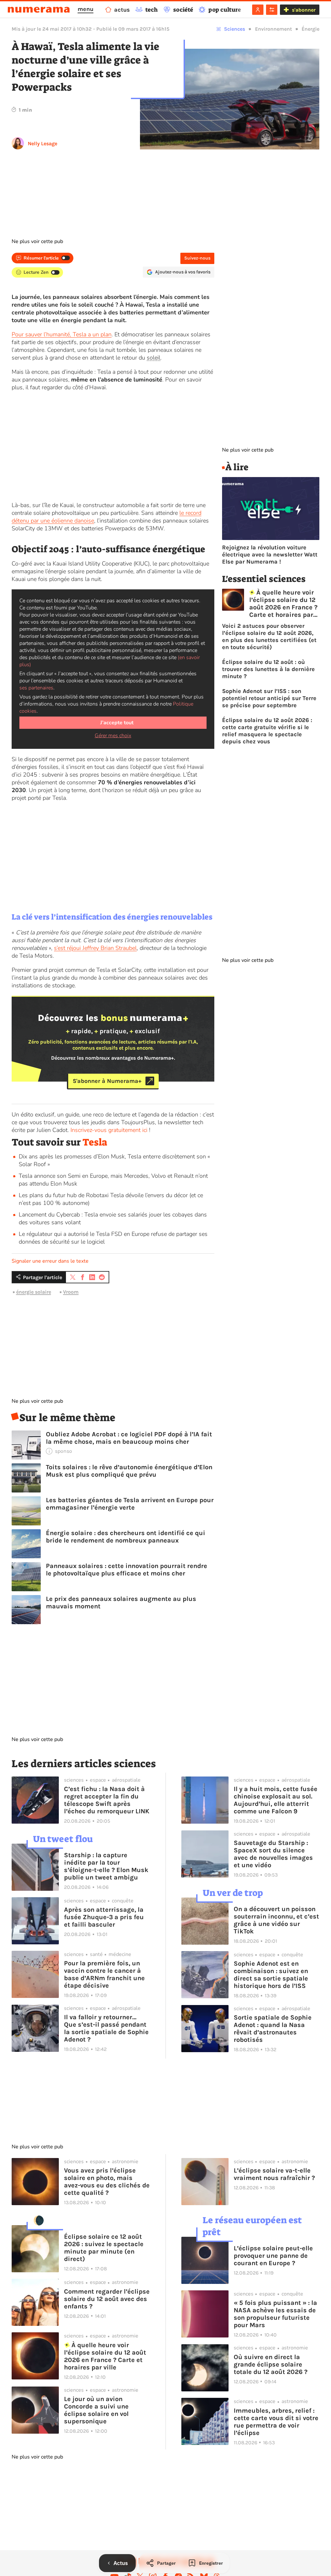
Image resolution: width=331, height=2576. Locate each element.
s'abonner (304, 10)
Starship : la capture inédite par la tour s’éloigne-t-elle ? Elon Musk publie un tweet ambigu (106, 1866)
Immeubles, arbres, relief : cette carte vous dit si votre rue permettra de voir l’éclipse (276, 2422)
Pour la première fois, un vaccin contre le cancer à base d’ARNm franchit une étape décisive (104, 1974)
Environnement (273, 29)
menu (85, 9)
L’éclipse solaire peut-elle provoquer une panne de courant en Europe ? (273, 2256)
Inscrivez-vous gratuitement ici (109, 1130)
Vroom (71, 1292)
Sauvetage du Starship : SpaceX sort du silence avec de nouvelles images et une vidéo (273, 1854)
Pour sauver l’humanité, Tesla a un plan (62, 334)
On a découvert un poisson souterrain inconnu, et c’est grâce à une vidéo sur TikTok (276, 1920)
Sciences (235, 29)
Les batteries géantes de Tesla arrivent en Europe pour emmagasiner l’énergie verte (130, 1504)
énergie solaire (34, 1292)
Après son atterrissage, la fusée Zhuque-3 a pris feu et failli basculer (104, 1917)
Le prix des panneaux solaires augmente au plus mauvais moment (121, 1603)
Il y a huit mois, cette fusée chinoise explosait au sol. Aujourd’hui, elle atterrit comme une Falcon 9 (276, 1800)
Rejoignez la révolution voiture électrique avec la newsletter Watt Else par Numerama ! (270, 555)
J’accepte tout (117, 723)
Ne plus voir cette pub (37, 241)
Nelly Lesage (43, 143)
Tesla (95, 1142)
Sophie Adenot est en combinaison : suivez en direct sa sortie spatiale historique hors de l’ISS (271, 1975)
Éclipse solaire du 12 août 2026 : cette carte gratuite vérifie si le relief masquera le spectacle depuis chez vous (267, 731)
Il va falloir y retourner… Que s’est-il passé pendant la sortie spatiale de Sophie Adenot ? (106, 2028)
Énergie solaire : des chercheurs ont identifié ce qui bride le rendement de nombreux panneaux (126, 1537)
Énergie (310, 29)
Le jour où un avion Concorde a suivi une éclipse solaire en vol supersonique (96, 2410)
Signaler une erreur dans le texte (50, 1261)
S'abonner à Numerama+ (107, 1081)
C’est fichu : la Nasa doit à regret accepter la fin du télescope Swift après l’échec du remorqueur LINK (107, 1800)
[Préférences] (272, 10)
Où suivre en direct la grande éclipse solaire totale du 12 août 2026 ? (271, 2364)
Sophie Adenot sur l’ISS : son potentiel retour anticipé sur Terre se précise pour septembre (269, 698)
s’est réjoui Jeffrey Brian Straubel (95, 948)
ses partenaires (36, 688)
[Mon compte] (258, 10)
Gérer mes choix (113, 736)
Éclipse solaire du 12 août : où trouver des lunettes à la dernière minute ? (268, 669)
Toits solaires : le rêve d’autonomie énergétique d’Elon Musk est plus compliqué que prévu (129, 1471)
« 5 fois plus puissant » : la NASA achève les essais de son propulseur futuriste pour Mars (275, 2314)
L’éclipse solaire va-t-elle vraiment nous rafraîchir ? (274, 2174)
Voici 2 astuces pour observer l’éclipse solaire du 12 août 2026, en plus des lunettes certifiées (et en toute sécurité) (269, 636)
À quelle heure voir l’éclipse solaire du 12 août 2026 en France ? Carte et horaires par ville (283, 604)
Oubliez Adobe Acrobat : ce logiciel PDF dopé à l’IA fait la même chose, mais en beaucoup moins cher (129, 1438)
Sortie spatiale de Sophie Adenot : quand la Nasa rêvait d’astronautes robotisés (273, 2029)
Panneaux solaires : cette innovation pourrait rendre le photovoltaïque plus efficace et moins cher (127, 1570)
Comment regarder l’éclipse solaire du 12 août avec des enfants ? (107, 2299)
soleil (154, 358)
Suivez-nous (197, 258)
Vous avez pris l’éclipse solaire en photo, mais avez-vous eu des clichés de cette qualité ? (107, 2182)
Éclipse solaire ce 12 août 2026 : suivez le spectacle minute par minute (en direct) (104, 2248)
